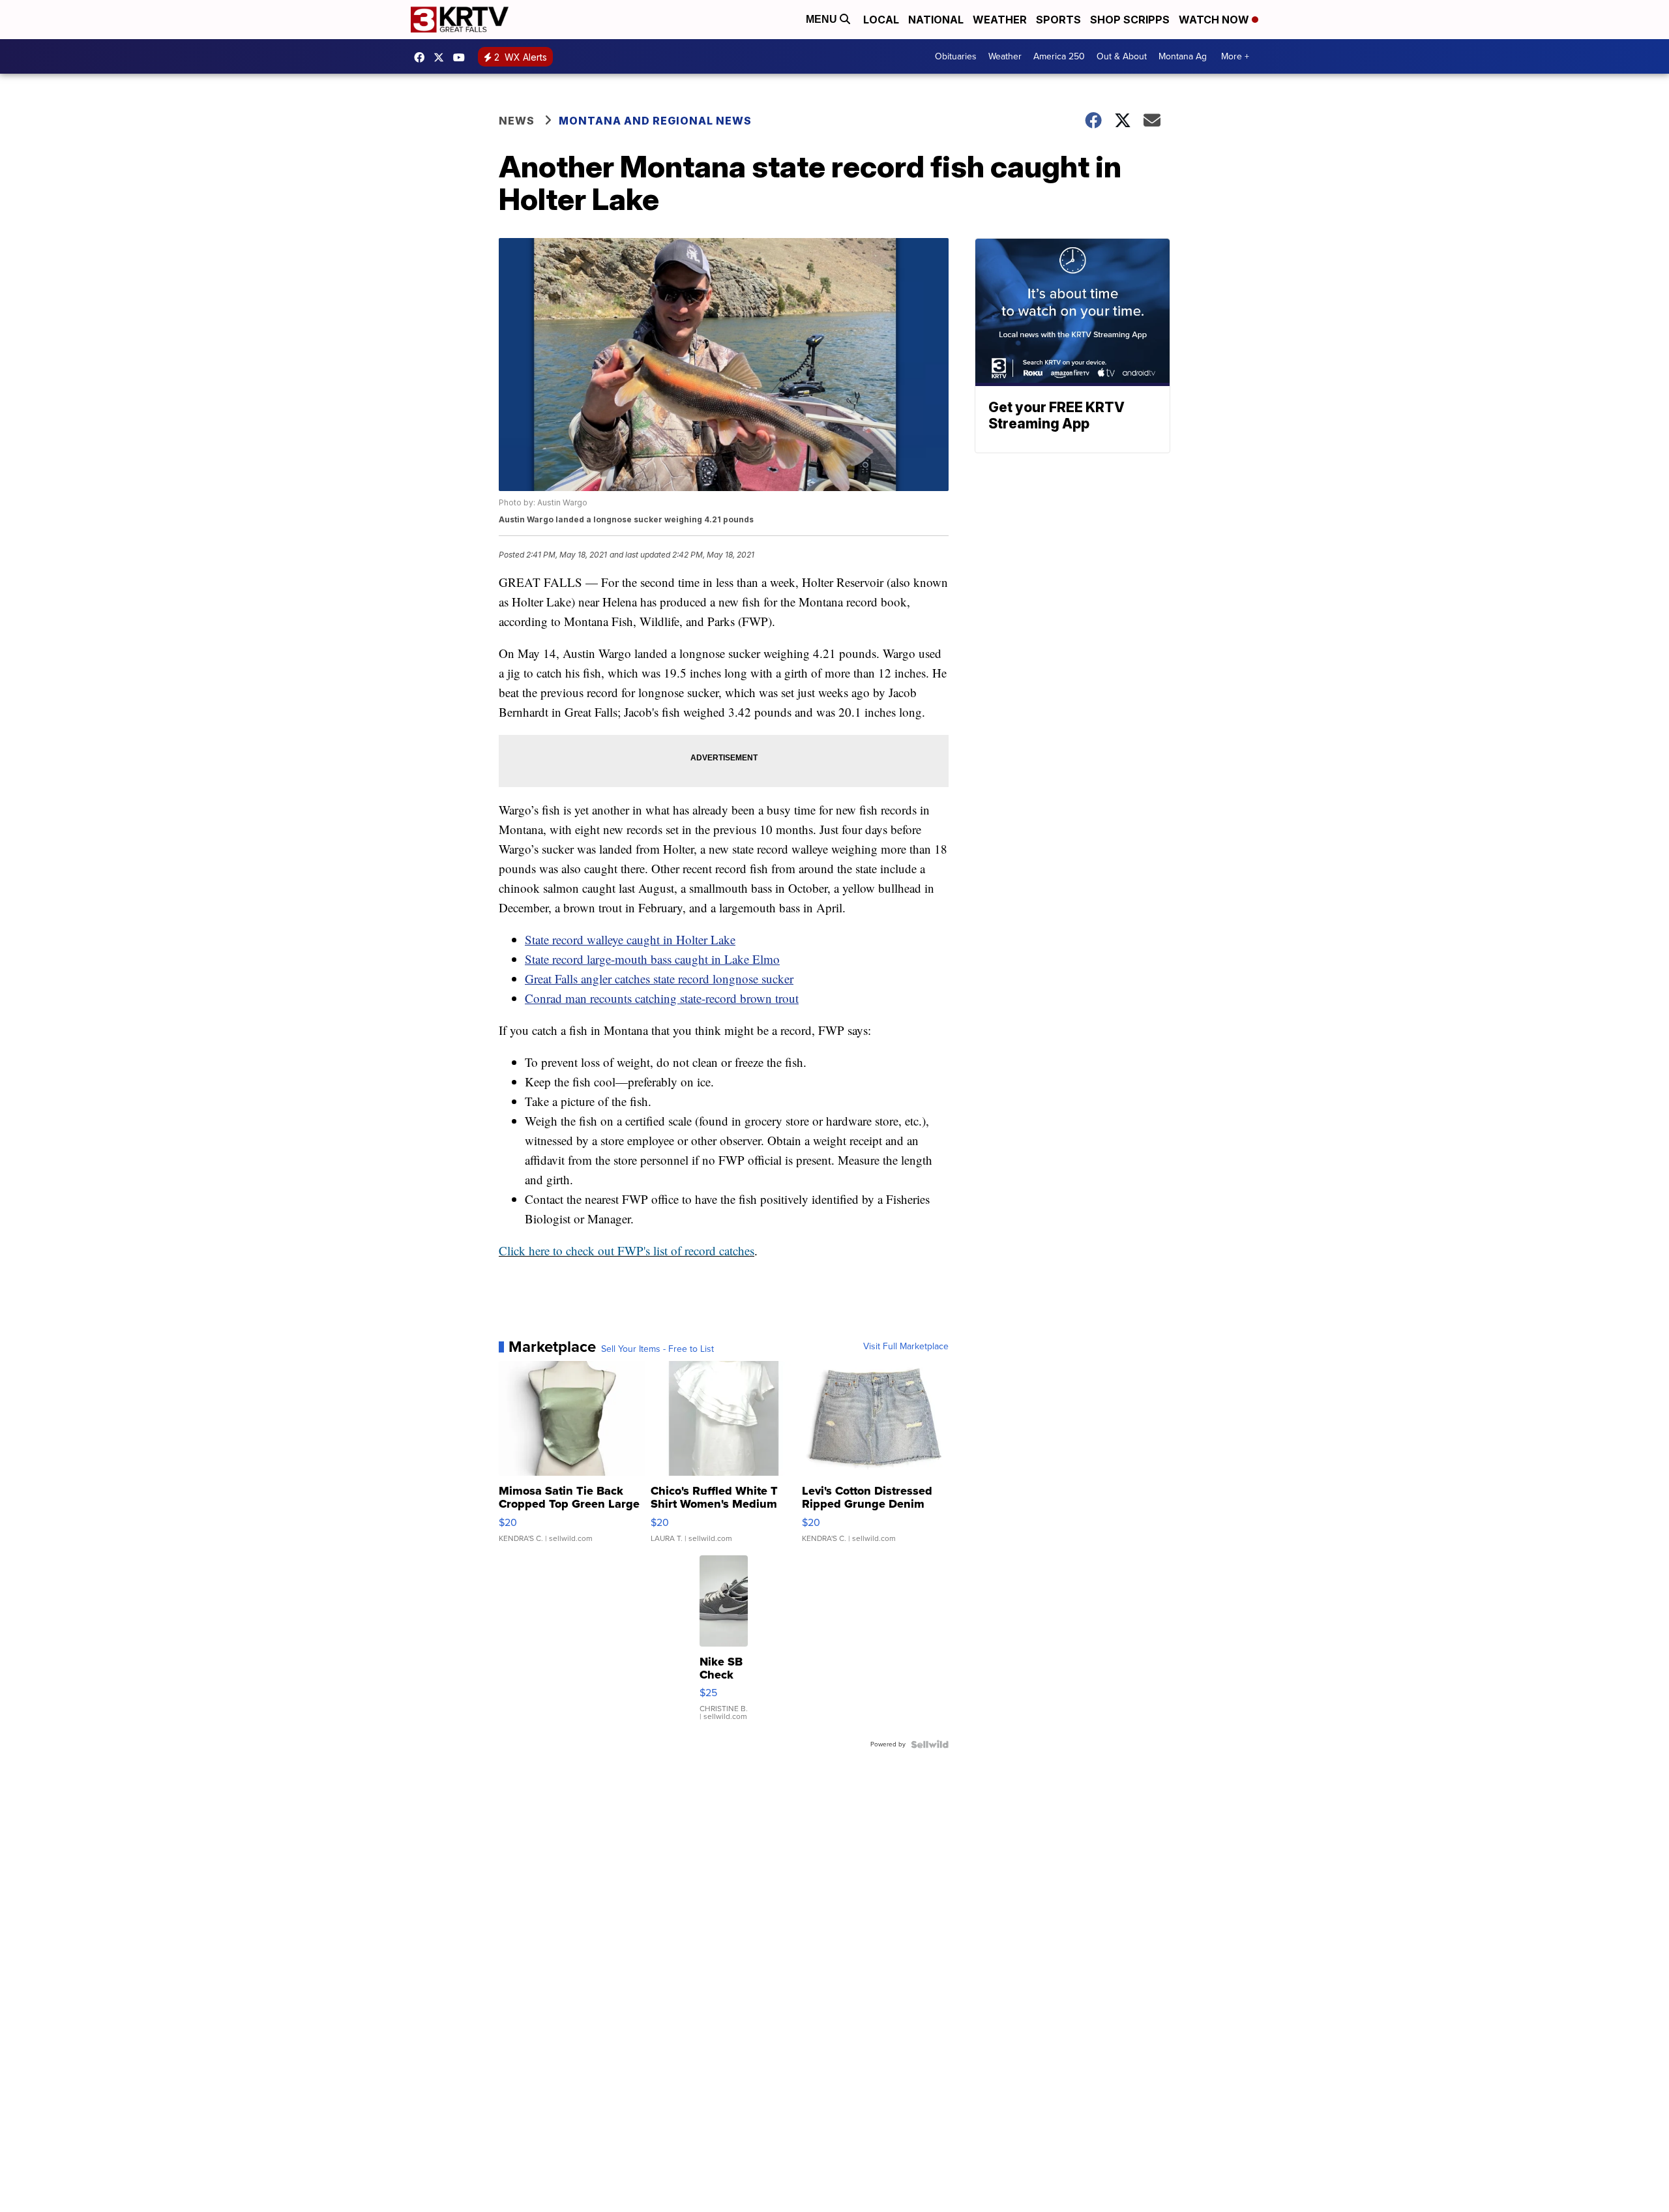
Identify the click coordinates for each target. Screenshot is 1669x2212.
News (517, 121)
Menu (823, 19)
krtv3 (422, 57)
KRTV (442, 57)
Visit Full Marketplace (906, 1347)
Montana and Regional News (655, 121)
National (936, 20)
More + (1235, 56)
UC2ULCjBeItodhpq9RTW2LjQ (462, 57)
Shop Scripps (1130, 20)
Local (881, 20)
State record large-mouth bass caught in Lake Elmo (652, 959)
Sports (1058, 20)
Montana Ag (1183, 56)
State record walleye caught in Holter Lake (630, 939)
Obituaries (956, 56)
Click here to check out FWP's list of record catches (627, 1250)
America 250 (1059, 56)
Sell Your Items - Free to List (657, 1349)
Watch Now (1215, 20)
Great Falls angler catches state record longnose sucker (659, 979)
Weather (1000, 20)
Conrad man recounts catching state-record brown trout (662, 998)
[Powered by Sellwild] (930, 1744)
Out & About (1122, 56)
